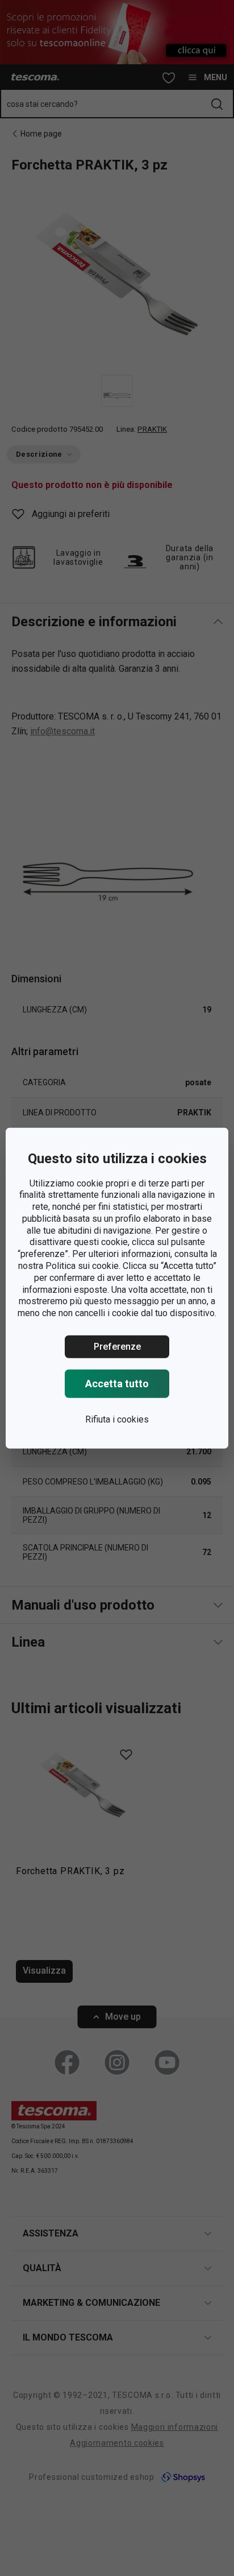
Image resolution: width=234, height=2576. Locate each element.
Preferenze (117, 1347)
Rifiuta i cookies (117, 1419)
